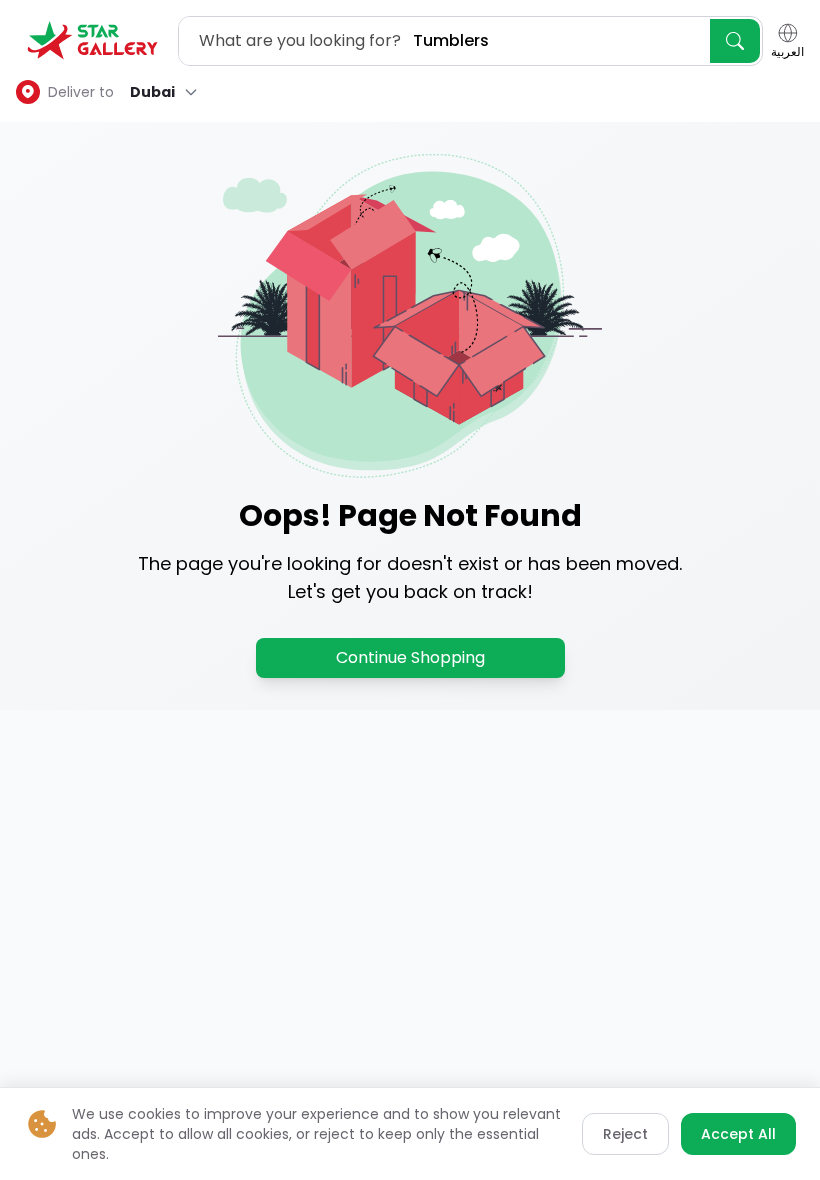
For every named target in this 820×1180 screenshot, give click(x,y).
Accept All (738, 1134)
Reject (625, 1134)
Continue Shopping (410, 657)
